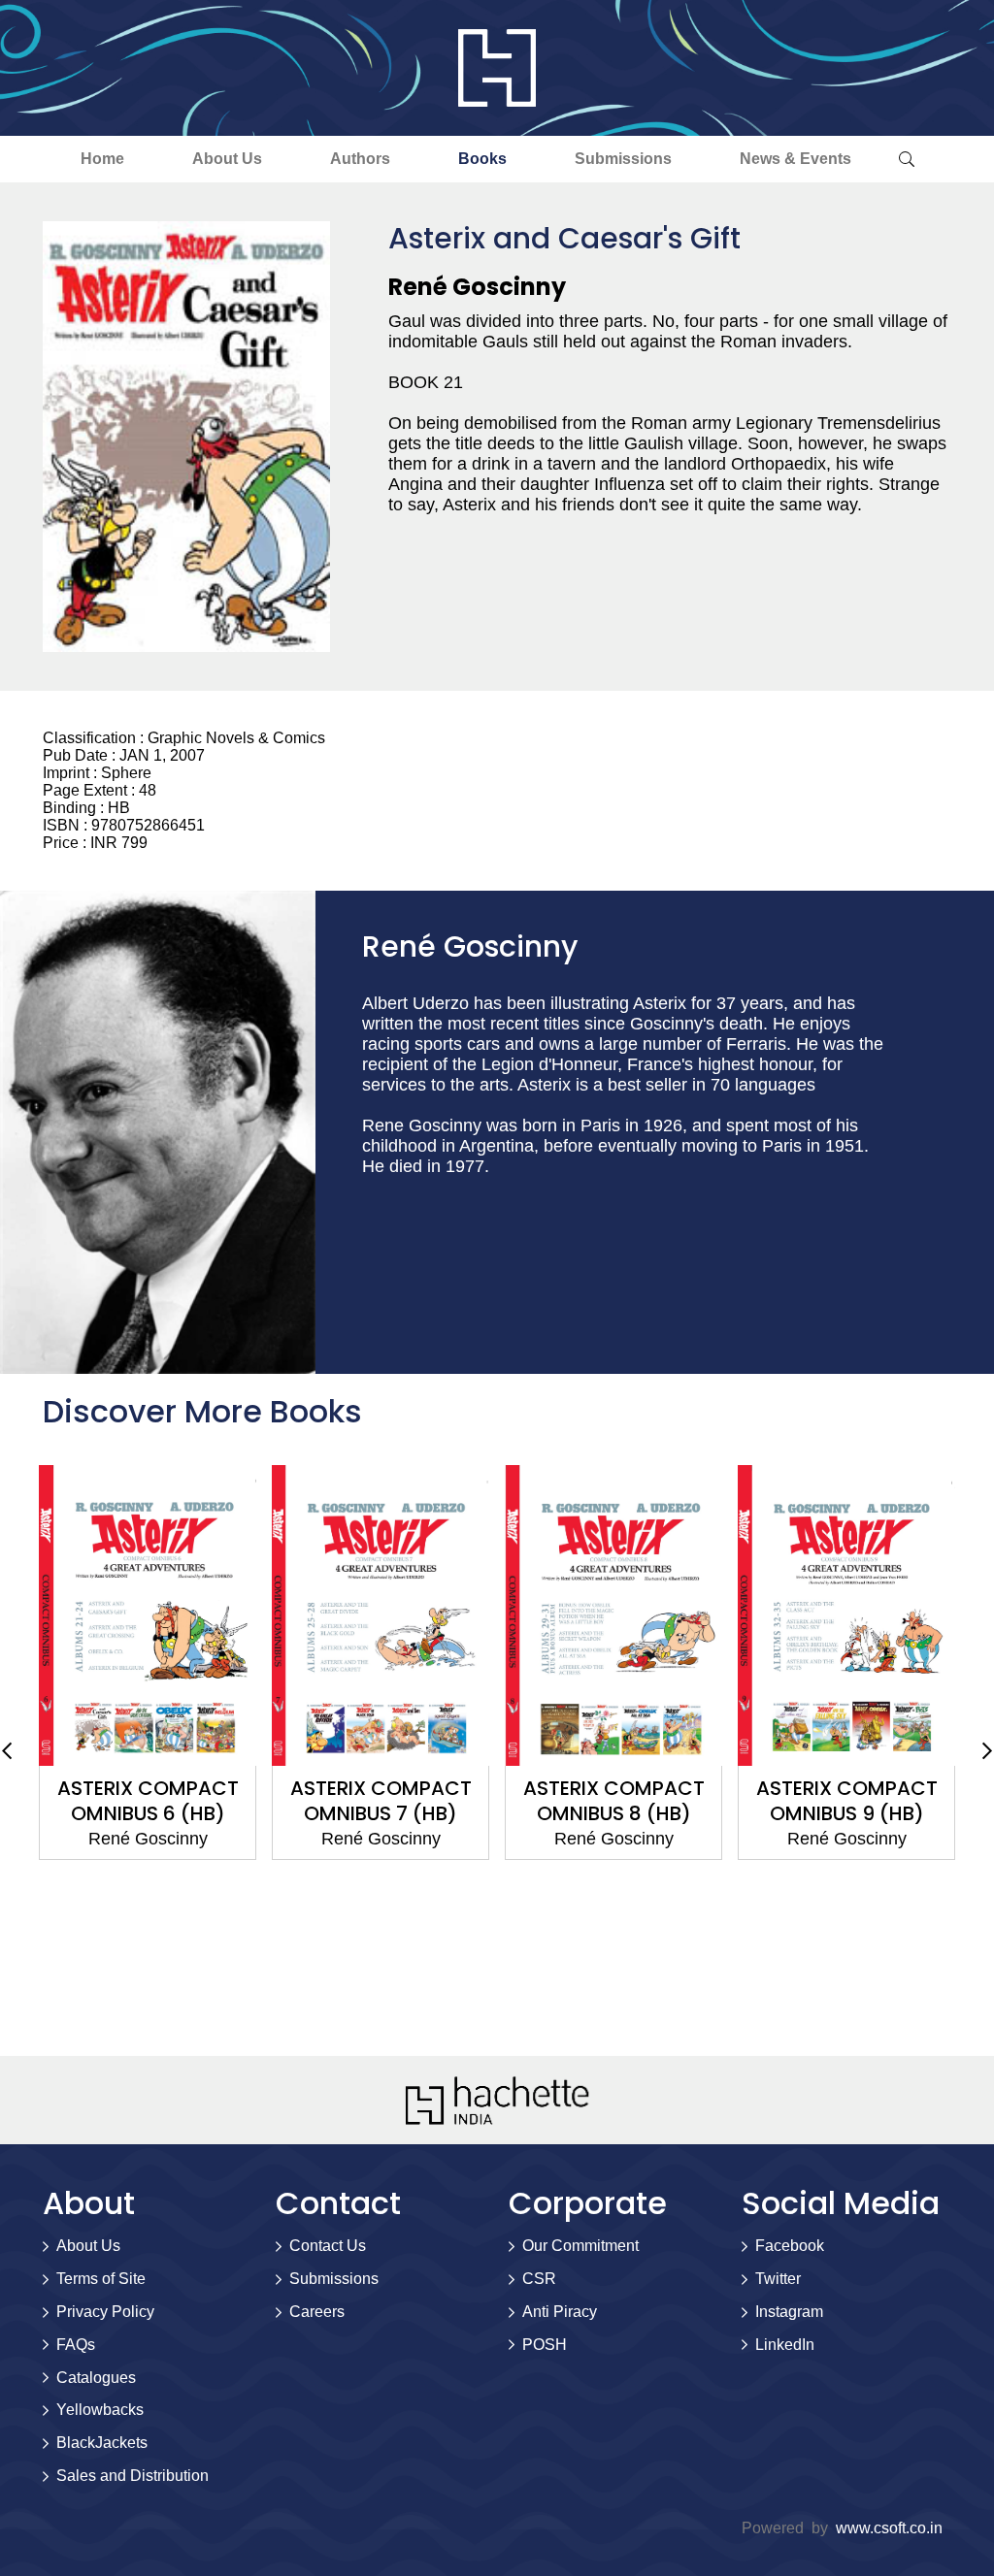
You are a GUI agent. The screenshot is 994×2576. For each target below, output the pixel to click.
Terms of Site (101, 2279)
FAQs (76, 2345)
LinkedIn (785, 2345)
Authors (360, 159)
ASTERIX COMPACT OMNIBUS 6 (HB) (148, 1801)
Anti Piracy (560, 2312)
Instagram (789, 2312)
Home (102, 159)
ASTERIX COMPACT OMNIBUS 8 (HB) (614, 1801)
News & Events (795, 159)
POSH (545, 2345)
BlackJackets (102, 2443)
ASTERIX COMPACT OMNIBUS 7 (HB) (381, 1801)
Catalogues (96, 2378)
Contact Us (328, 2246)
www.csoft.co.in (889, 2528)
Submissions (623, 159)
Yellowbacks (100, 2410)
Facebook (790, 2246)
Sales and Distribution (133, 2476)
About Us (227, 159)
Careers (317, 2312)
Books (482, 159)
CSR (539, 2279)
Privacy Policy (105, 2312)
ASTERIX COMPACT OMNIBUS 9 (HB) (847, 1801)
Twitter (778, 2279)
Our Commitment (580, 2246)
